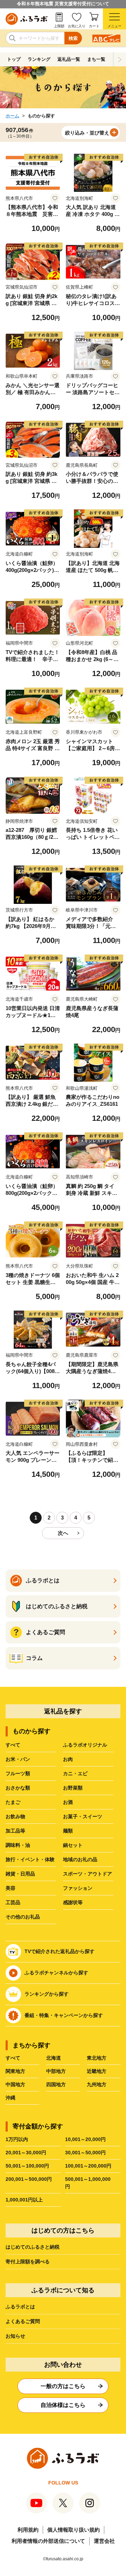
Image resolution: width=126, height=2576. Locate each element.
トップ (14, 59)
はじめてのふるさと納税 (33, 2247)
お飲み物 (15, 1816)
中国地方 (15, 2084)
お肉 (68, 1759)
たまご (13, 1802)
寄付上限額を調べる (28, 2262)
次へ (63, 1533)
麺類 (68, 1831)
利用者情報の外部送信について (48, 2541)
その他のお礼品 (23, 1917)
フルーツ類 (18, 1773)
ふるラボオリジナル (85, 1745)
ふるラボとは (20, 2307)
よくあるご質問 (23, 2321)
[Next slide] (120, 59)
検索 (73, 38)
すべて (13, 1745)
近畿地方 (97, 2071)
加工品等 (15, 1831)
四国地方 (56, 2084)
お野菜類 (73, 1788)
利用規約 (28, 2530)
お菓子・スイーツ (83, 1816)
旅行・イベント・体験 (30, 1859)
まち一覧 (96, 59)
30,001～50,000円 (85, 2153)
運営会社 (104, 2541)
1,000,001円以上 (24, 2200)
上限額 (59, 26)
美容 (10, 1888)
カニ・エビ (75, 1773)
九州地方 (97, 2084)
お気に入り (77, 26)
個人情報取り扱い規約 (73, 2530)
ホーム (12, 116)
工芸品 (13, 1902)
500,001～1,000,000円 (88, 2183)
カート (94, 26)
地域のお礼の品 (80, 1859)
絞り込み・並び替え (87, 133)
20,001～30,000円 (26, 2153)
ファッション (78, 1888)
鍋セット (73, 1845)
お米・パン (18, 1759)
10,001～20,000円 (85, 2139)
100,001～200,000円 (88, 2166)
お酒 (68, 1802)
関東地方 (15, 2071)
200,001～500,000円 (29, 2179)
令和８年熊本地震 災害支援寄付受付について (63, 4)
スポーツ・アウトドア (87, 1874)
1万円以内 (17, 2139)
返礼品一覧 (69, 59)
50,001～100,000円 (27, 2166)
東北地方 (97, 2058)
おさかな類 (18, 1788)
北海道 (54, 2058)
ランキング (39, 59)
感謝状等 (73, 1902)
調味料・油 (18, 1845)
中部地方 (56, 2071)
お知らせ (15, 2336)
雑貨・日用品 (20, 1874)
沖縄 (10, 2098)
